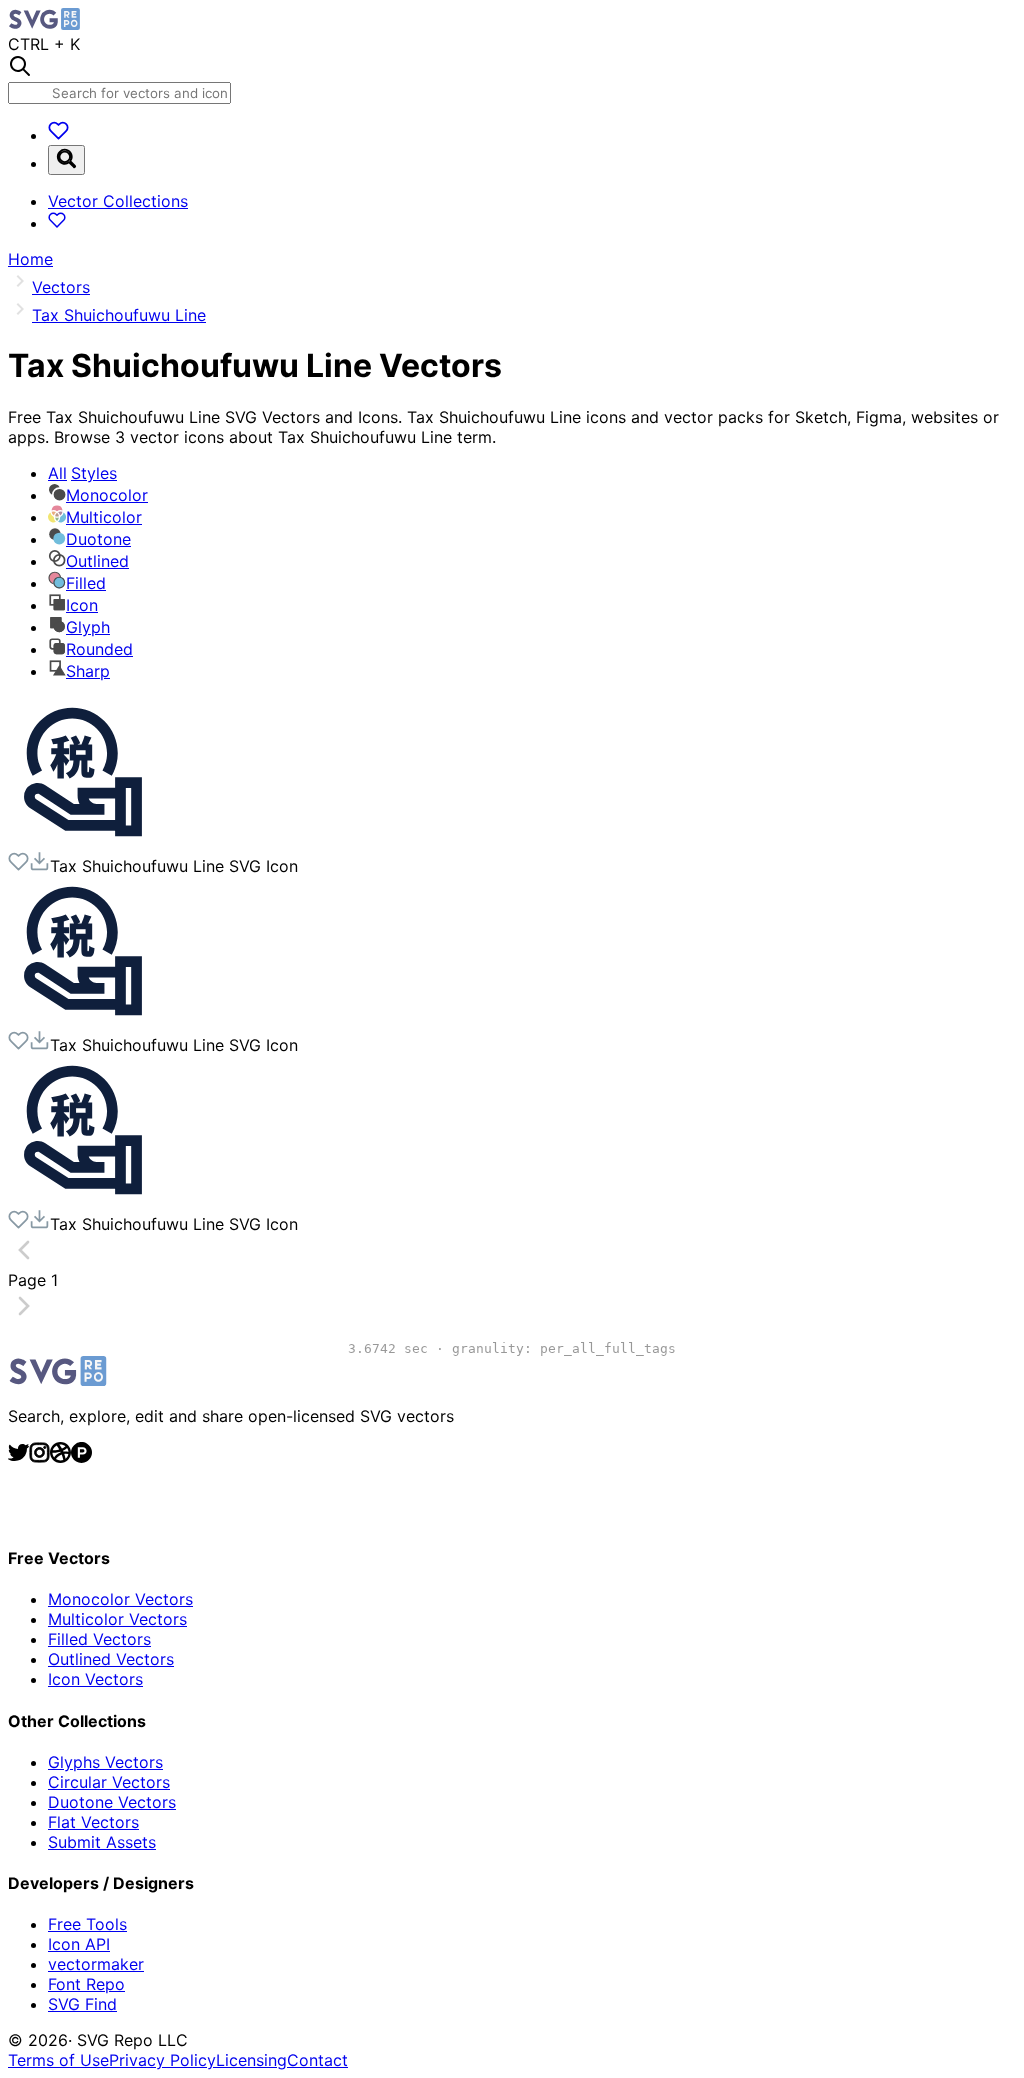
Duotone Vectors (112, 1802)
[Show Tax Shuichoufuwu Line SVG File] (83, 841)
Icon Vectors (95, 1679)
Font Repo (86, 1984)
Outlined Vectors (111, 1659)
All (82, 473)
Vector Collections (118, 201)
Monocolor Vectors (120, 1599)
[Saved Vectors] (58, 135)
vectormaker (96, 1964)
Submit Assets (102, 1842)
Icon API (79, 1944)
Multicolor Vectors (117, 1619)
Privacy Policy (162, 2060)
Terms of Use (58, 2060)
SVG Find (82, 2004)
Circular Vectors (109, 1782)
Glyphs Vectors (105, 1762)
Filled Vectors (99, 1639)
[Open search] (66, 160)
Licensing (251, 2060)
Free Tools (87, 1924)
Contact (317, 2060)
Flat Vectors (93, 1822)
